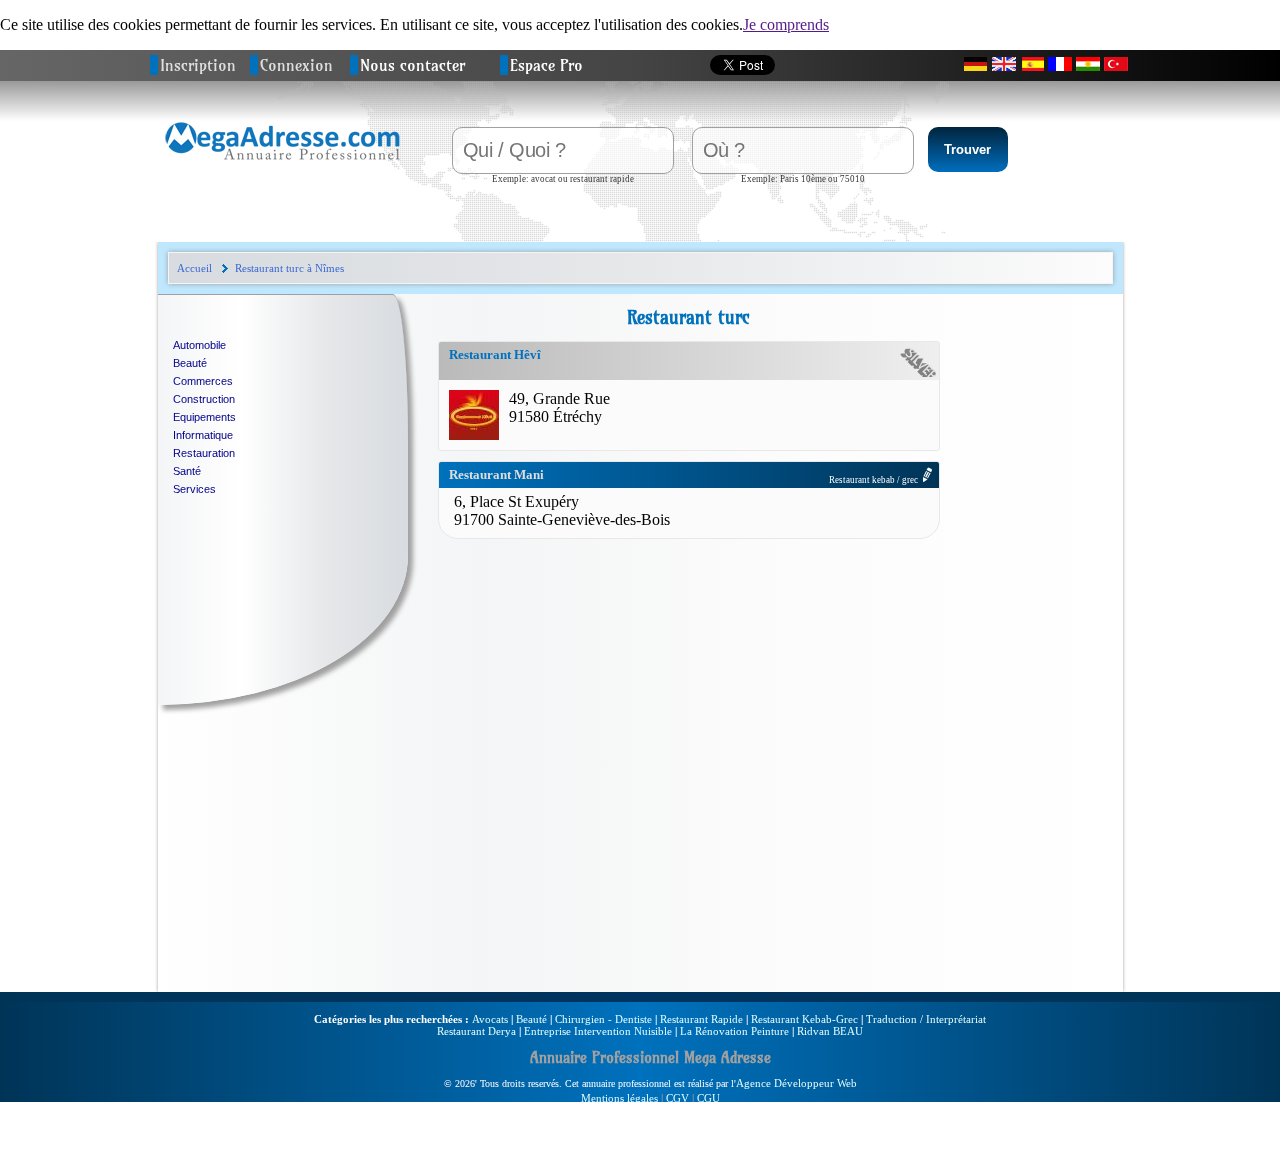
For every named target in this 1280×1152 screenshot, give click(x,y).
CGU (708, 1098)
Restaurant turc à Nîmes (289, 268)
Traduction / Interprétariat (926, 1019)
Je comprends (786, 24)
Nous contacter (412, 65)
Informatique (203, 435)
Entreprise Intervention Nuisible (598, 1031)
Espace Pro (546, 65)
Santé (187, 471)
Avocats (490, 1019)
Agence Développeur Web (796, 1083)
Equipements (204, 417)
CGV (677, 1098)
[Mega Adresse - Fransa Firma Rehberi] (1116, 64)
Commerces (203, 381)
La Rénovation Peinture (734, 1031)
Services (194, 489)
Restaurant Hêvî (495, 354)
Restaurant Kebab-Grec (804, 1019)
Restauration (204, 453)
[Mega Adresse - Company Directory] (1004, 64)
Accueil (194, 268)
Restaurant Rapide (701, 1019)
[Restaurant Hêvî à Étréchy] (474, 434)
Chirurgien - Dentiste (603, 1019)
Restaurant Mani (496, 474)
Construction (204, 399)
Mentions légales (619, 1098)
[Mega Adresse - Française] (1060, 64)
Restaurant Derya (476, 1031)
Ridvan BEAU (830, 1031)
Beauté (190, 363)
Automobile (199, 345)
